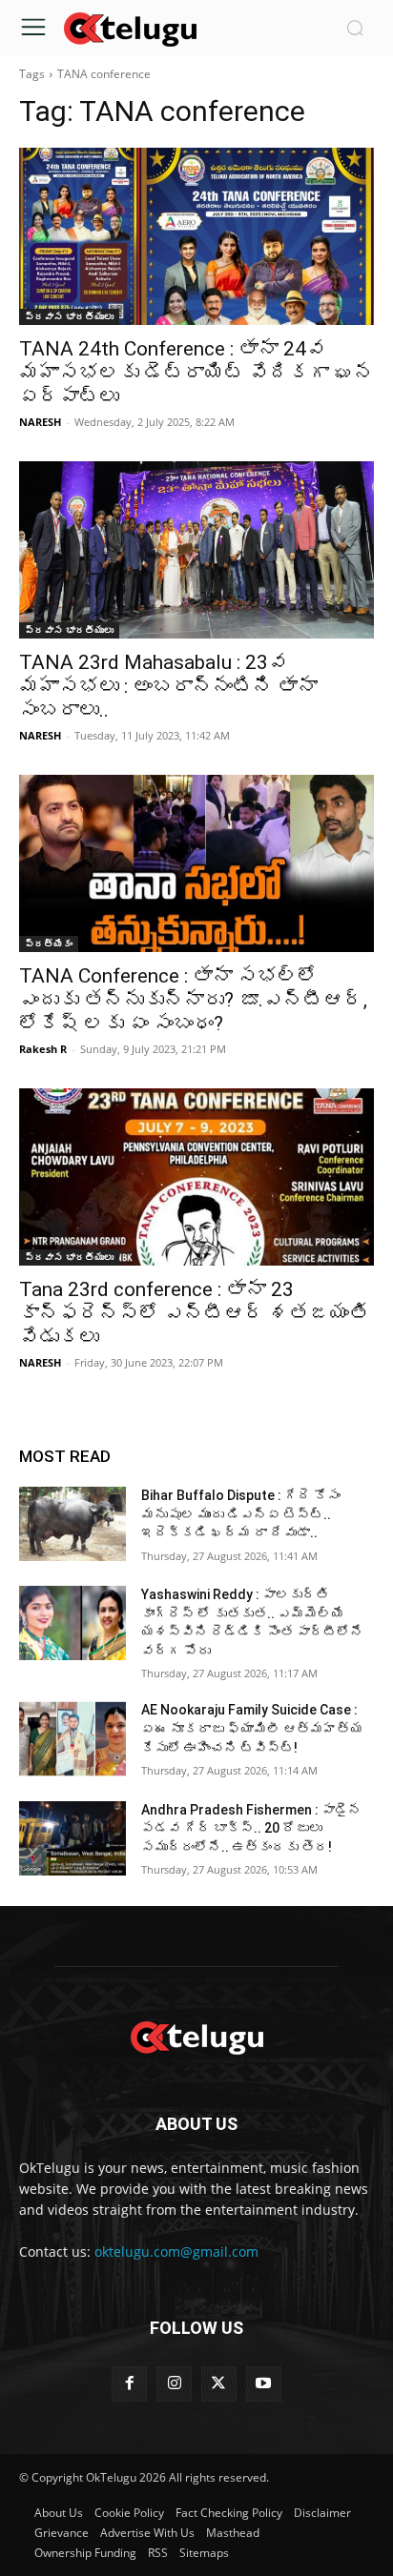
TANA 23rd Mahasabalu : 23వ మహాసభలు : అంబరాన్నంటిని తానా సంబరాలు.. (168, 686)
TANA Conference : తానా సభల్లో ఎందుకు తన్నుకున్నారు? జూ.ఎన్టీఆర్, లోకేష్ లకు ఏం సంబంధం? (193, 1000)
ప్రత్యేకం (49, 943)
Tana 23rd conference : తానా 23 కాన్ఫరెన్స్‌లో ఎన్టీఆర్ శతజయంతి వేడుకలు (194, 1313)
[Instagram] (174, 2384)
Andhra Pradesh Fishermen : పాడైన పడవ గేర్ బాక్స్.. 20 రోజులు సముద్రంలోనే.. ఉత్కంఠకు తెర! (251, 1828)
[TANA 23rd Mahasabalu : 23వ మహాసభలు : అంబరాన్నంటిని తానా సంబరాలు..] (196, 550)
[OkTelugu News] (130, 28)
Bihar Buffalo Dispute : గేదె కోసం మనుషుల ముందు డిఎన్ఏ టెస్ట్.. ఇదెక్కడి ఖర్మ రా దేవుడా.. (241, 1514)
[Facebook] (129, 2384)
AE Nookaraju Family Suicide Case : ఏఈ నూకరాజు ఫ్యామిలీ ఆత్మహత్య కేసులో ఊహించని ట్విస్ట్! (252, 1728)
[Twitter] (219, 2384)
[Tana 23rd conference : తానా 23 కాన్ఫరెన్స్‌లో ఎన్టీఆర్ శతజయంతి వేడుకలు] (196, 1177)
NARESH (40, 422)
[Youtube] (264, 2384)
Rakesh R (43, 1049)
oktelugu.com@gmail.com (176, 2251)
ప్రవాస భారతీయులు (69, 316)
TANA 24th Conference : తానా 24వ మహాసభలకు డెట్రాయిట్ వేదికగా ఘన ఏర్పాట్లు (196, 373)
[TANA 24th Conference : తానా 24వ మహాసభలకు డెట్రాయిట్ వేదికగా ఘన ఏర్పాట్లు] (196, 236)
